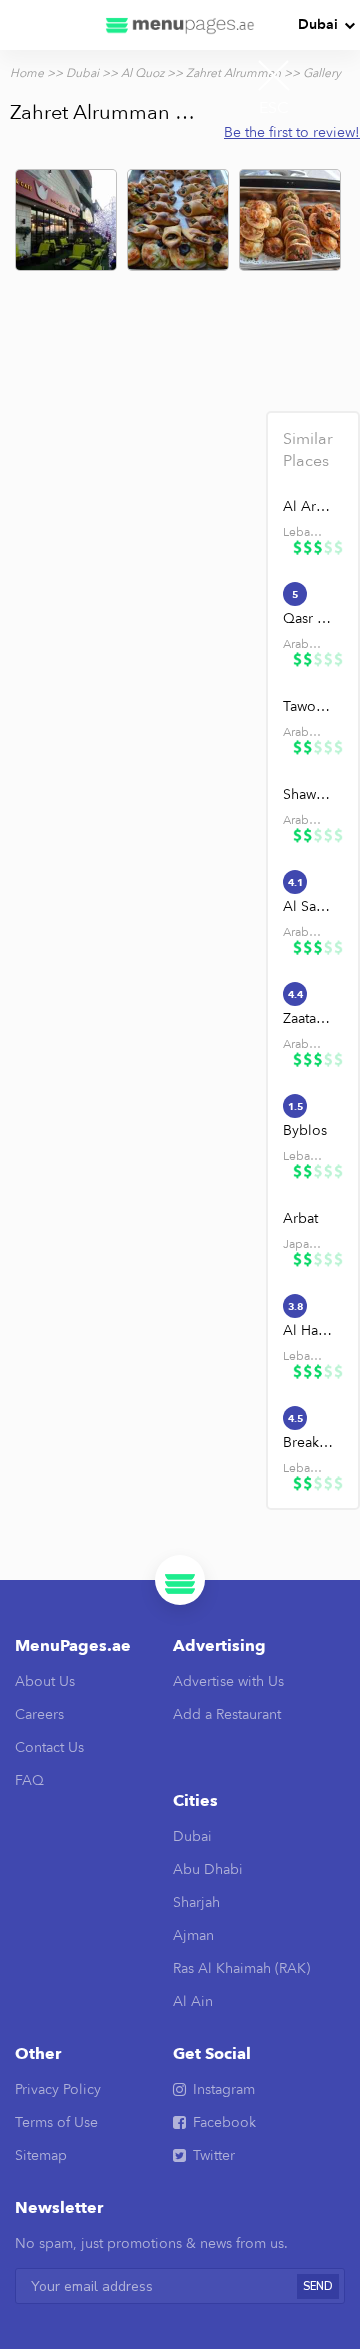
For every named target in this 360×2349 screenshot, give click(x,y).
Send (318, 2286)
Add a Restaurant (227, 1714)
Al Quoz (142, 73)
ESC (274, 108)
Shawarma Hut (308, 794)
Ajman (193, 1935)
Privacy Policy (58, 2089)
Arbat (300, 1218)
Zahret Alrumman (233, 73)
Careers (39, 1714)
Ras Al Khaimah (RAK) (241, 1968)
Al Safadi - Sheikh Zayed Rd (308, 906)
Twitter (214, 2155)
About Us (45, 1681)
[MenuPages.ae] (180, 25)
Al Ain (193, 2001)
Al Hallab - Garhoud (308, 1330)
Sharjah (196, 1902)
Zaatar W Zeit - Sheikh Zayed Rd (308, 1018)
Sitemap (41, 2155)
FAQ (29, 1780)
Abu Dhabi (208, 1869)
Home (27, 73)
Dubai (318, 24)
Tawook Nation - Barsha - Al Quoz (308, 706)
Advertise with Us (228, 1681)
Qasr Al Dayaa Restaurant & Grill (308, 618)
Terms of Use (56, 2122)
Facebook (224, 2122)
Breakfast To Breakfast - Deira (308, 1442)
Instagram (224, 2089)
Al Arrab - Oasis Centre (308, 506)
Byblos (305, 1130)
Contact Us (49, 1747)
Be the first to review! (292, 132)
